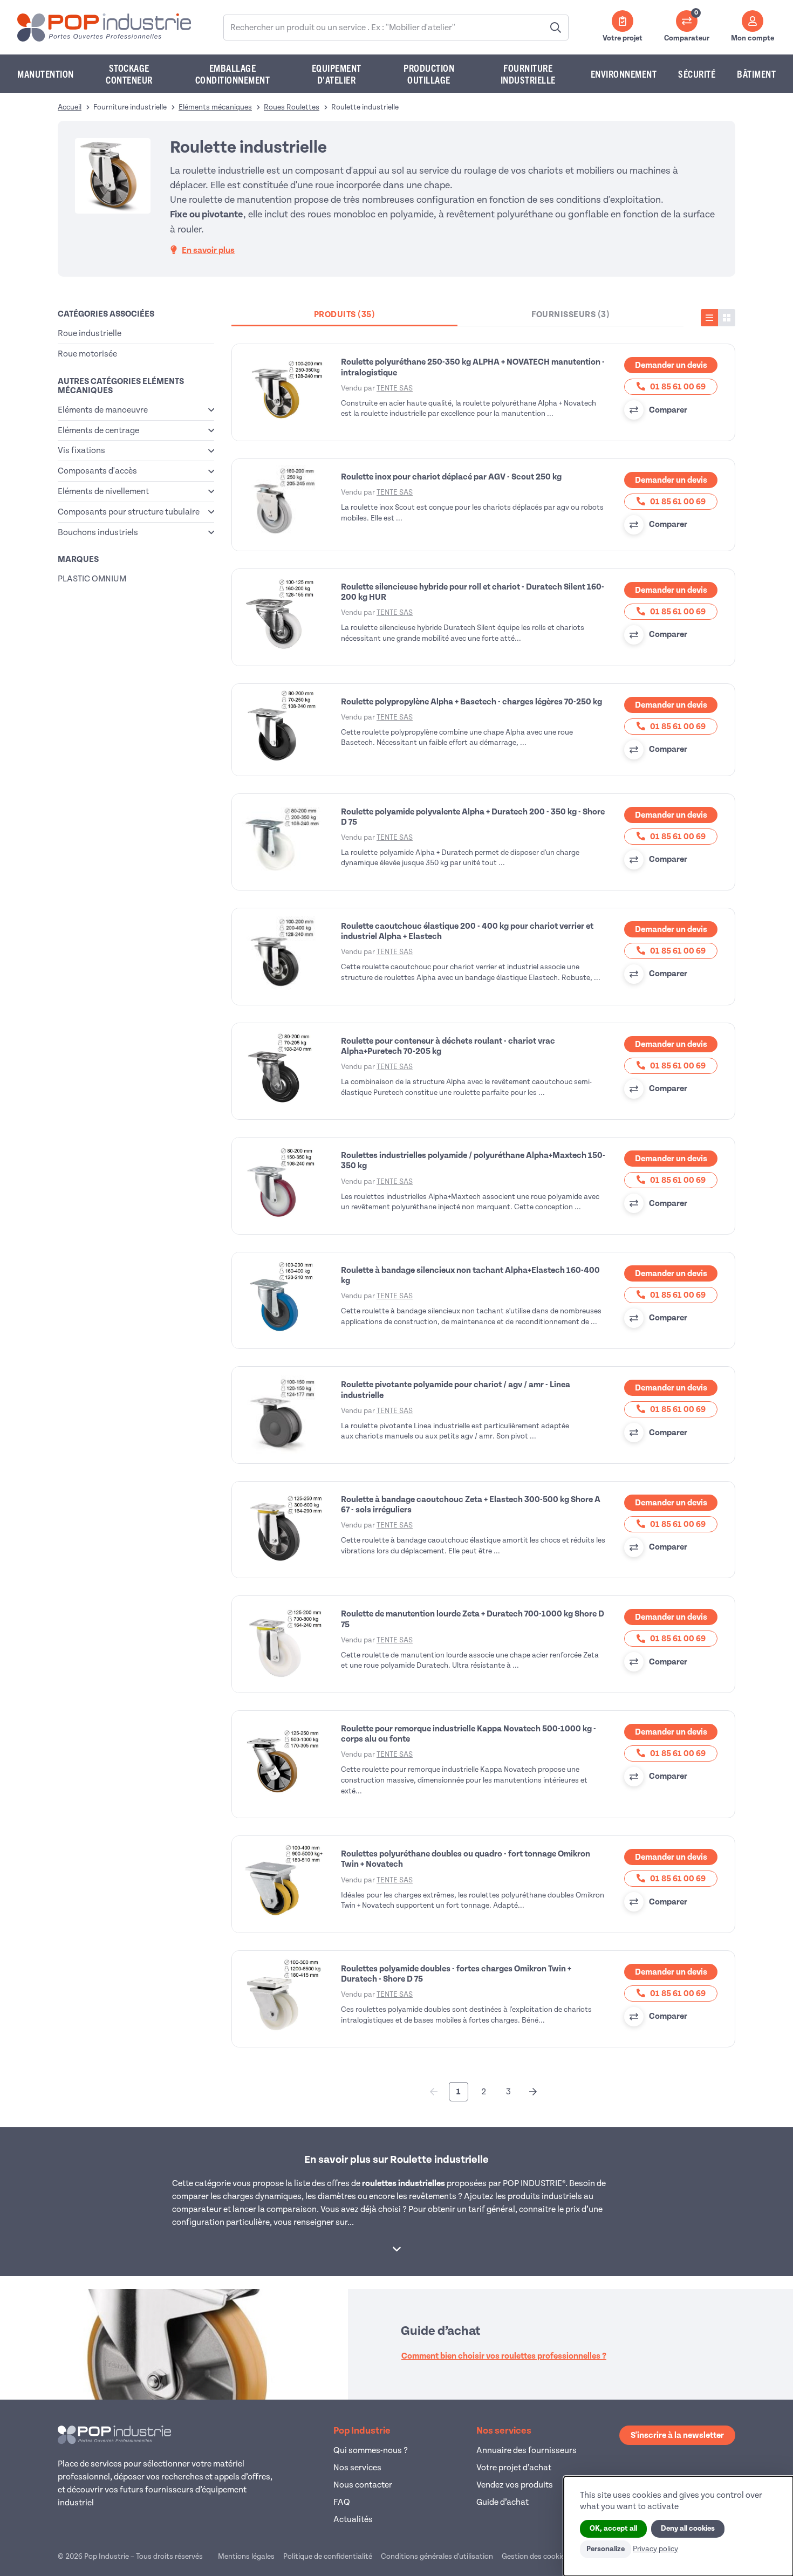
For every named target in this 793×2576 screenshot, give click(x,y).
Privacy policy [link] (655, 2549)
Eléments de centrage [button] (98, 430)
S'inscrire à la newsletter (677, 2435)
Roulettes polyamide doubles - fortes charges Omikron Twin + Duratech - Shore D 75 (456, 1974)
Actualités (353, 2519)
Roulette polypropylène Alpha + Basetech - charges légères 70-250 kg (471, 702)
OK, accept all (613, 2529)
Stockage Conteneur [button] (129, 74)
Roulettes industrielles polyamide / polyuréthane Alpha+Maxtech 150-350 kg (473, 1160)
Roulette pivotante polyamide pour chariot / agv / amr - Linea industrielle (456, 1390)
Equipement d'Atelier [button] (337, 74)
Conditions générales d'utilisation (437, 2556)
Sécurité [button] (697, 74)
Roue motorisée (87, 354)
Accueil (70, 107)
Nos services (357, 2468)
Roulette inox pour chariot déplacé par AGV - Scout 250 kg (451, 477)
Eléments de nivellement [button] (103, 491)
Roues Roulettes (292, 107)
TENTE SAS (395, 388)
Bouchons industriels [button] (98, 532)
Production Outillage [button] (429, 74)
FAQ (342, 2502)
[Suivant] (533, 2092)
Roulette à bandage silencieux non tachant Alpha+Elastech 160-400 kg (470, 1275)
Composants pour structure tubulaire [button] (129, 512)
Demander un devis (671, 365)
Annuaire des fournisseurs (527, 2450)
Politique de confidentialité (328, 2556)
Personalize (606, 2549)
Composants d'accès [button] (97, 471)
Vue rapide (284, 393)
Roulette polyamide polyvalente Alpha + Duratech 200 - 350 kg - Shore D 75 (473, 817)
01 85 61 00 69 (677, 387)
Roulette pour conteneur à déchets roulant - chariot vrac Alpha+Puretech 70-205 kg (448, 1046)
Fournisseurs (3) (570, 314)
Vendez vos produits (515, 2485)
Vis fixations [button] (81, 450)
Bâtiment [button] (756, 74)
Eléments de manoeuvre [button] (103, 410)
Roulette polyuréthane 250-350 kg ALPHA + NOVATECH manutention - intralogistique (473, 367)
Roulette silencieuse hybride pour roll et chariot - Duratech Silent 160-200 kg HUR (473, 592)
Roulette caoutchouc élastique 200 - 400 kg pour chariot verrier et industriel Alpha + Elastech (467, 931)
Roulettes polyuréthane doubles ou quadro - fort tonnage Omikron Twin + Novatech (466, 1859)
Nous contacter (363, 2485)
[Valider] (556, 28)
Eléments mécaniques (215, 107)
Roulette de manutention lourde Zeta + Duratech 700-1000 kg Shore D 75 (473, 1619)
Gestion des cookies (535, 2556)
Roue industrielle (90, 333)
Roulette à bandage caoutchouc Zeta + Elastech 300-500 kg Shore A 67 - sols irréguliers (471, 1505)
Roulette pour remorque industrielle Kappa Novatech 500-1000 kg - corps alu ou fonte (469, 1734)
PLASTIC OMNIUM (92, 579)
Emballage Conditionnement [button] (233, 74)
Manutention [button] (46, 74)
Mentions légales (246, 2556)
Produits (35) (345, 314)
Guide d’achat (503, 2502)
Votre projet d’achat (514, 2468)
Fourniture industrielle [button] (528, 74)
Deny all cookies (688, 2529)
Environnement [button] (624, 74)
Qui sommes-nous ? (371, 2450)
